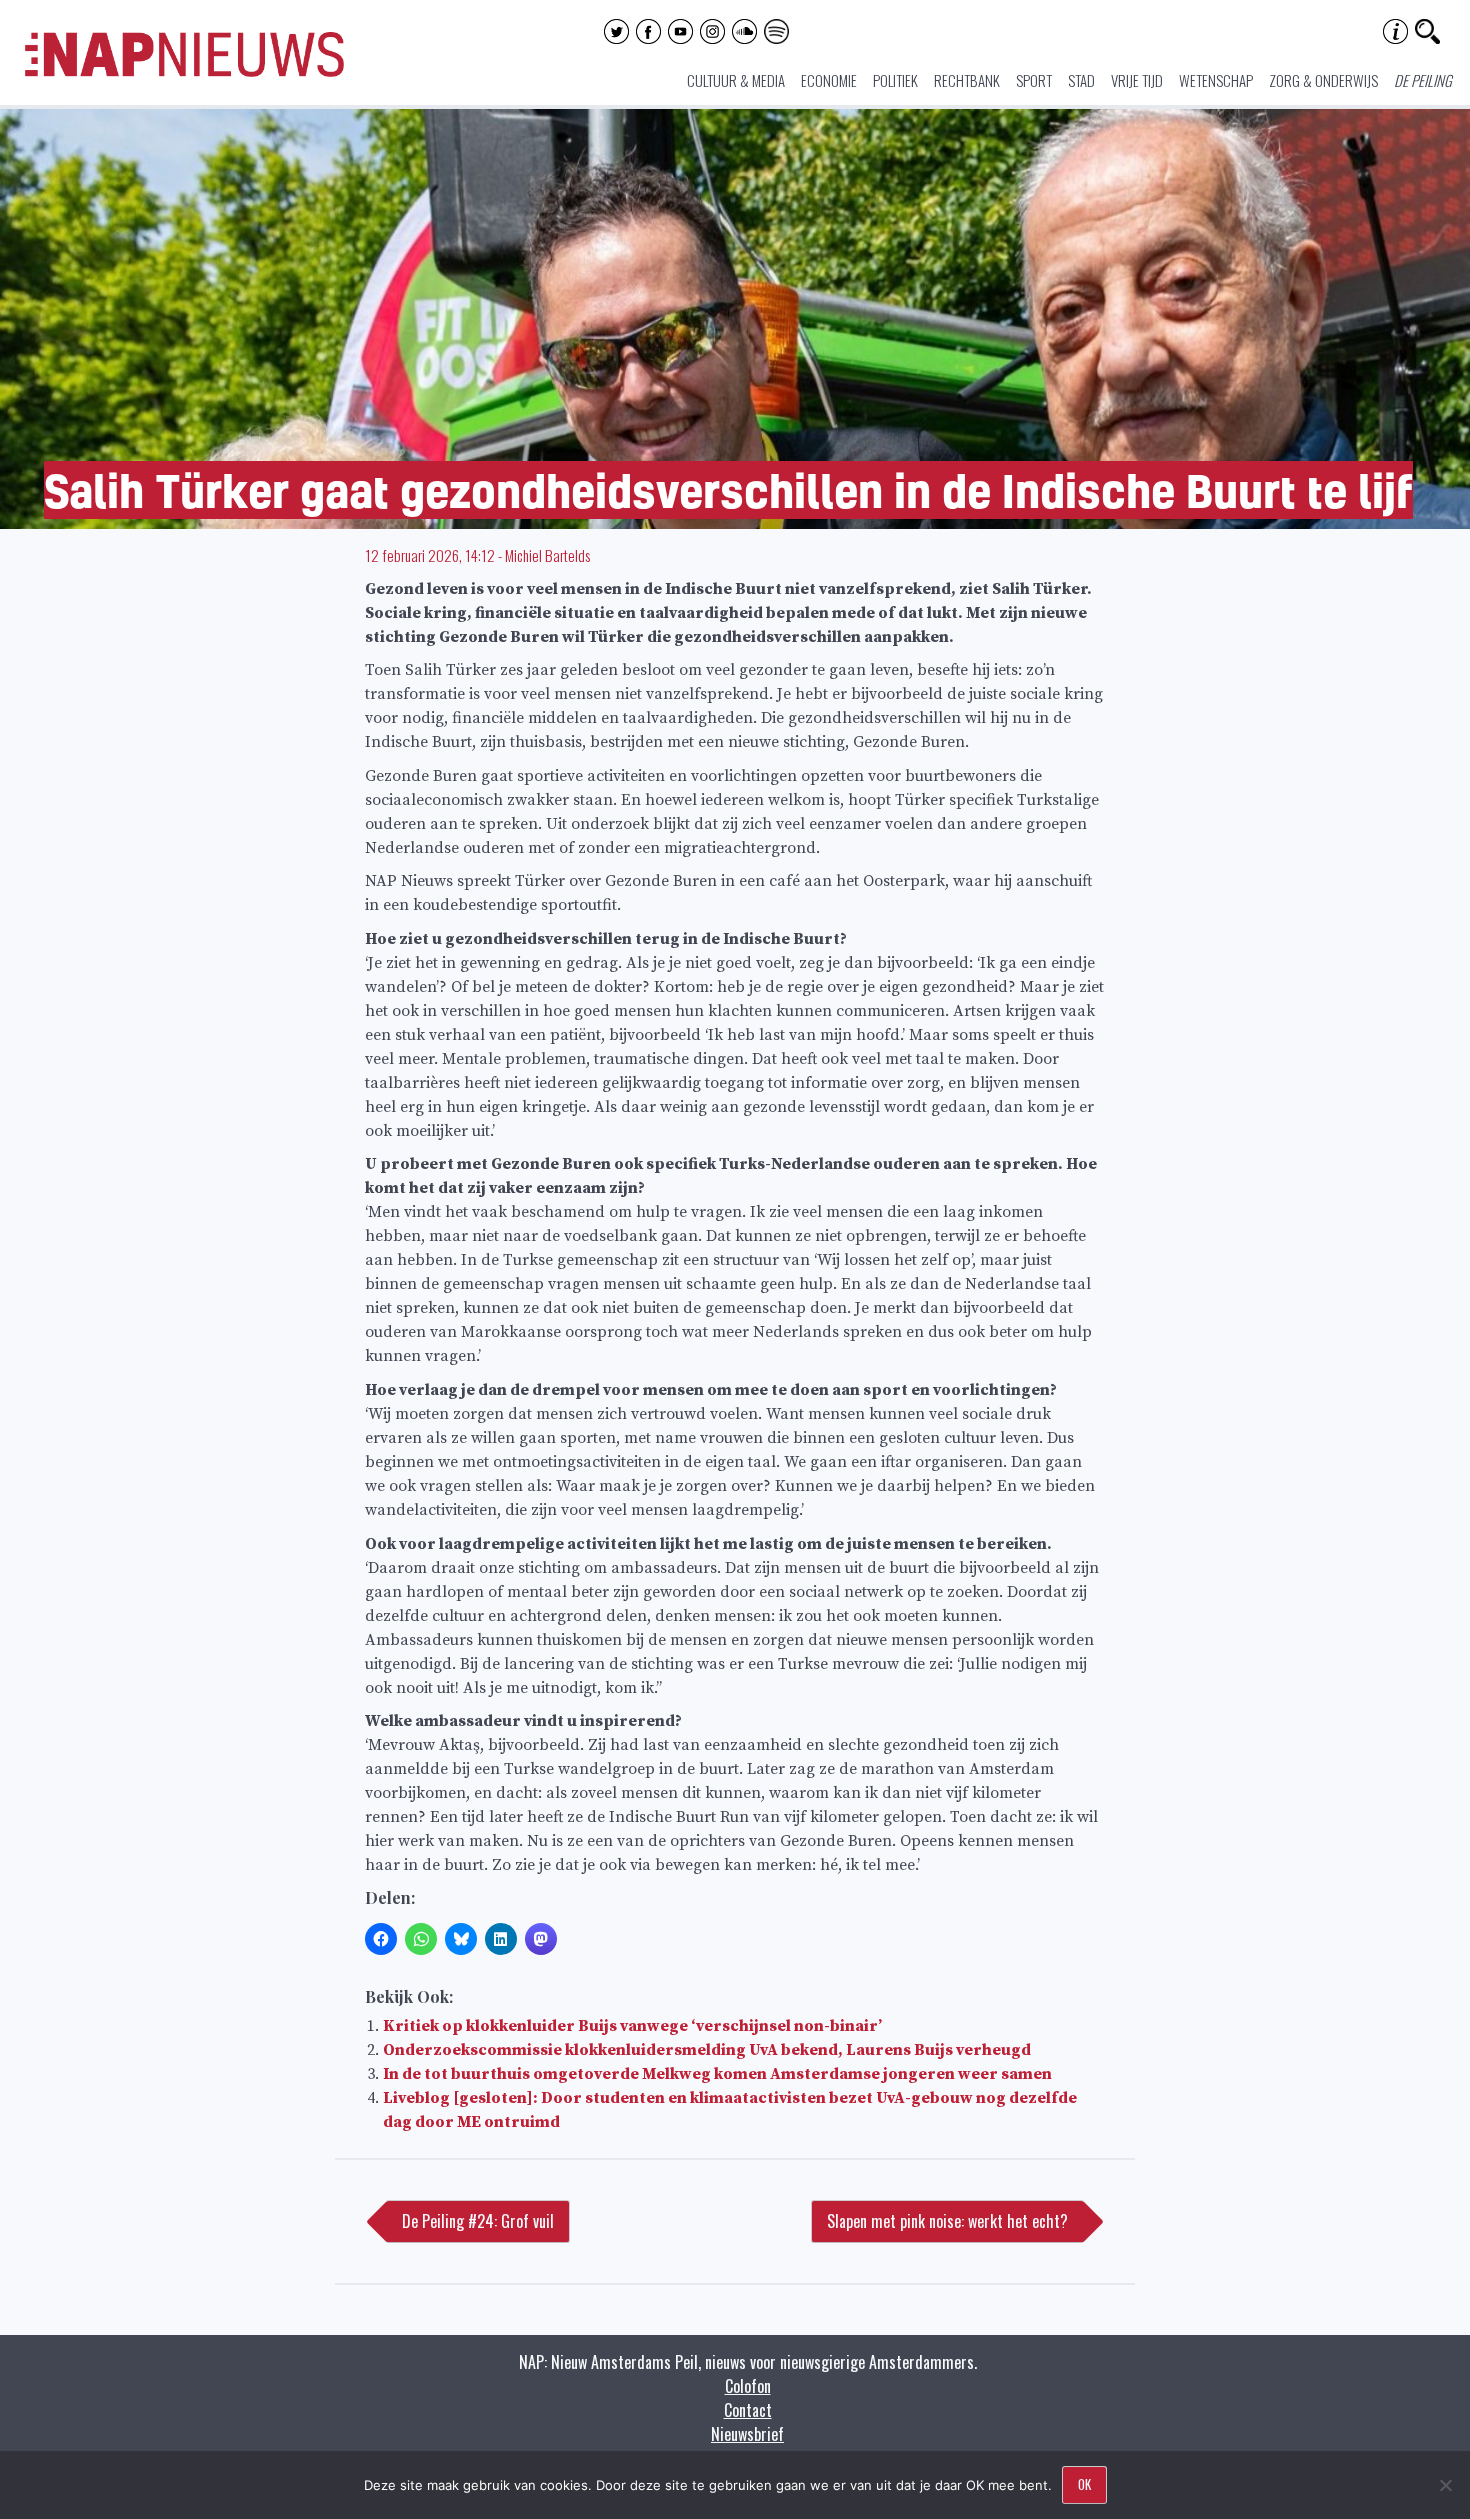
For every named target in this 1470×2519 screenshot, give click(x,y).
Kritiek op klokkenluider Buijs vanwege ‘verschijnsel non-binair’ (632, 2026)
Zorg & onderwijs (1323, 80)
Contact (748, 2410)
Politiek (895, 80)
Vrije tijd (1137, 80)
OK (1084, 2484)
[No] (1445, 2485)
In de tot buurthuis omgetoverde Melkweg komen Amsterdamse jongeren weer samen (717, 2074)
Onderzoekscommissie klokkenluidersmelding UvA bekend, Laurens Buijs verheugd (707, 2050)
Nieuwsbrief (747, 2434)
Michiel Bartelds (547, 555)
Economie (829, 80)
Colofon (748, 2386)
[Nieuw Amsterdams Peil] (184, 72)
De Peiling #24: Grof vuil (478, 2221)
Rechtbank (967, 80)
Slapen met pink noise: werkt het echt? (947, 2221)
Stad (1081, 80)
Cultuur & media (736, 80)
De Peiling (1423, 80)
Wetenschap (1216, 80)
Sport (1034, 80)
